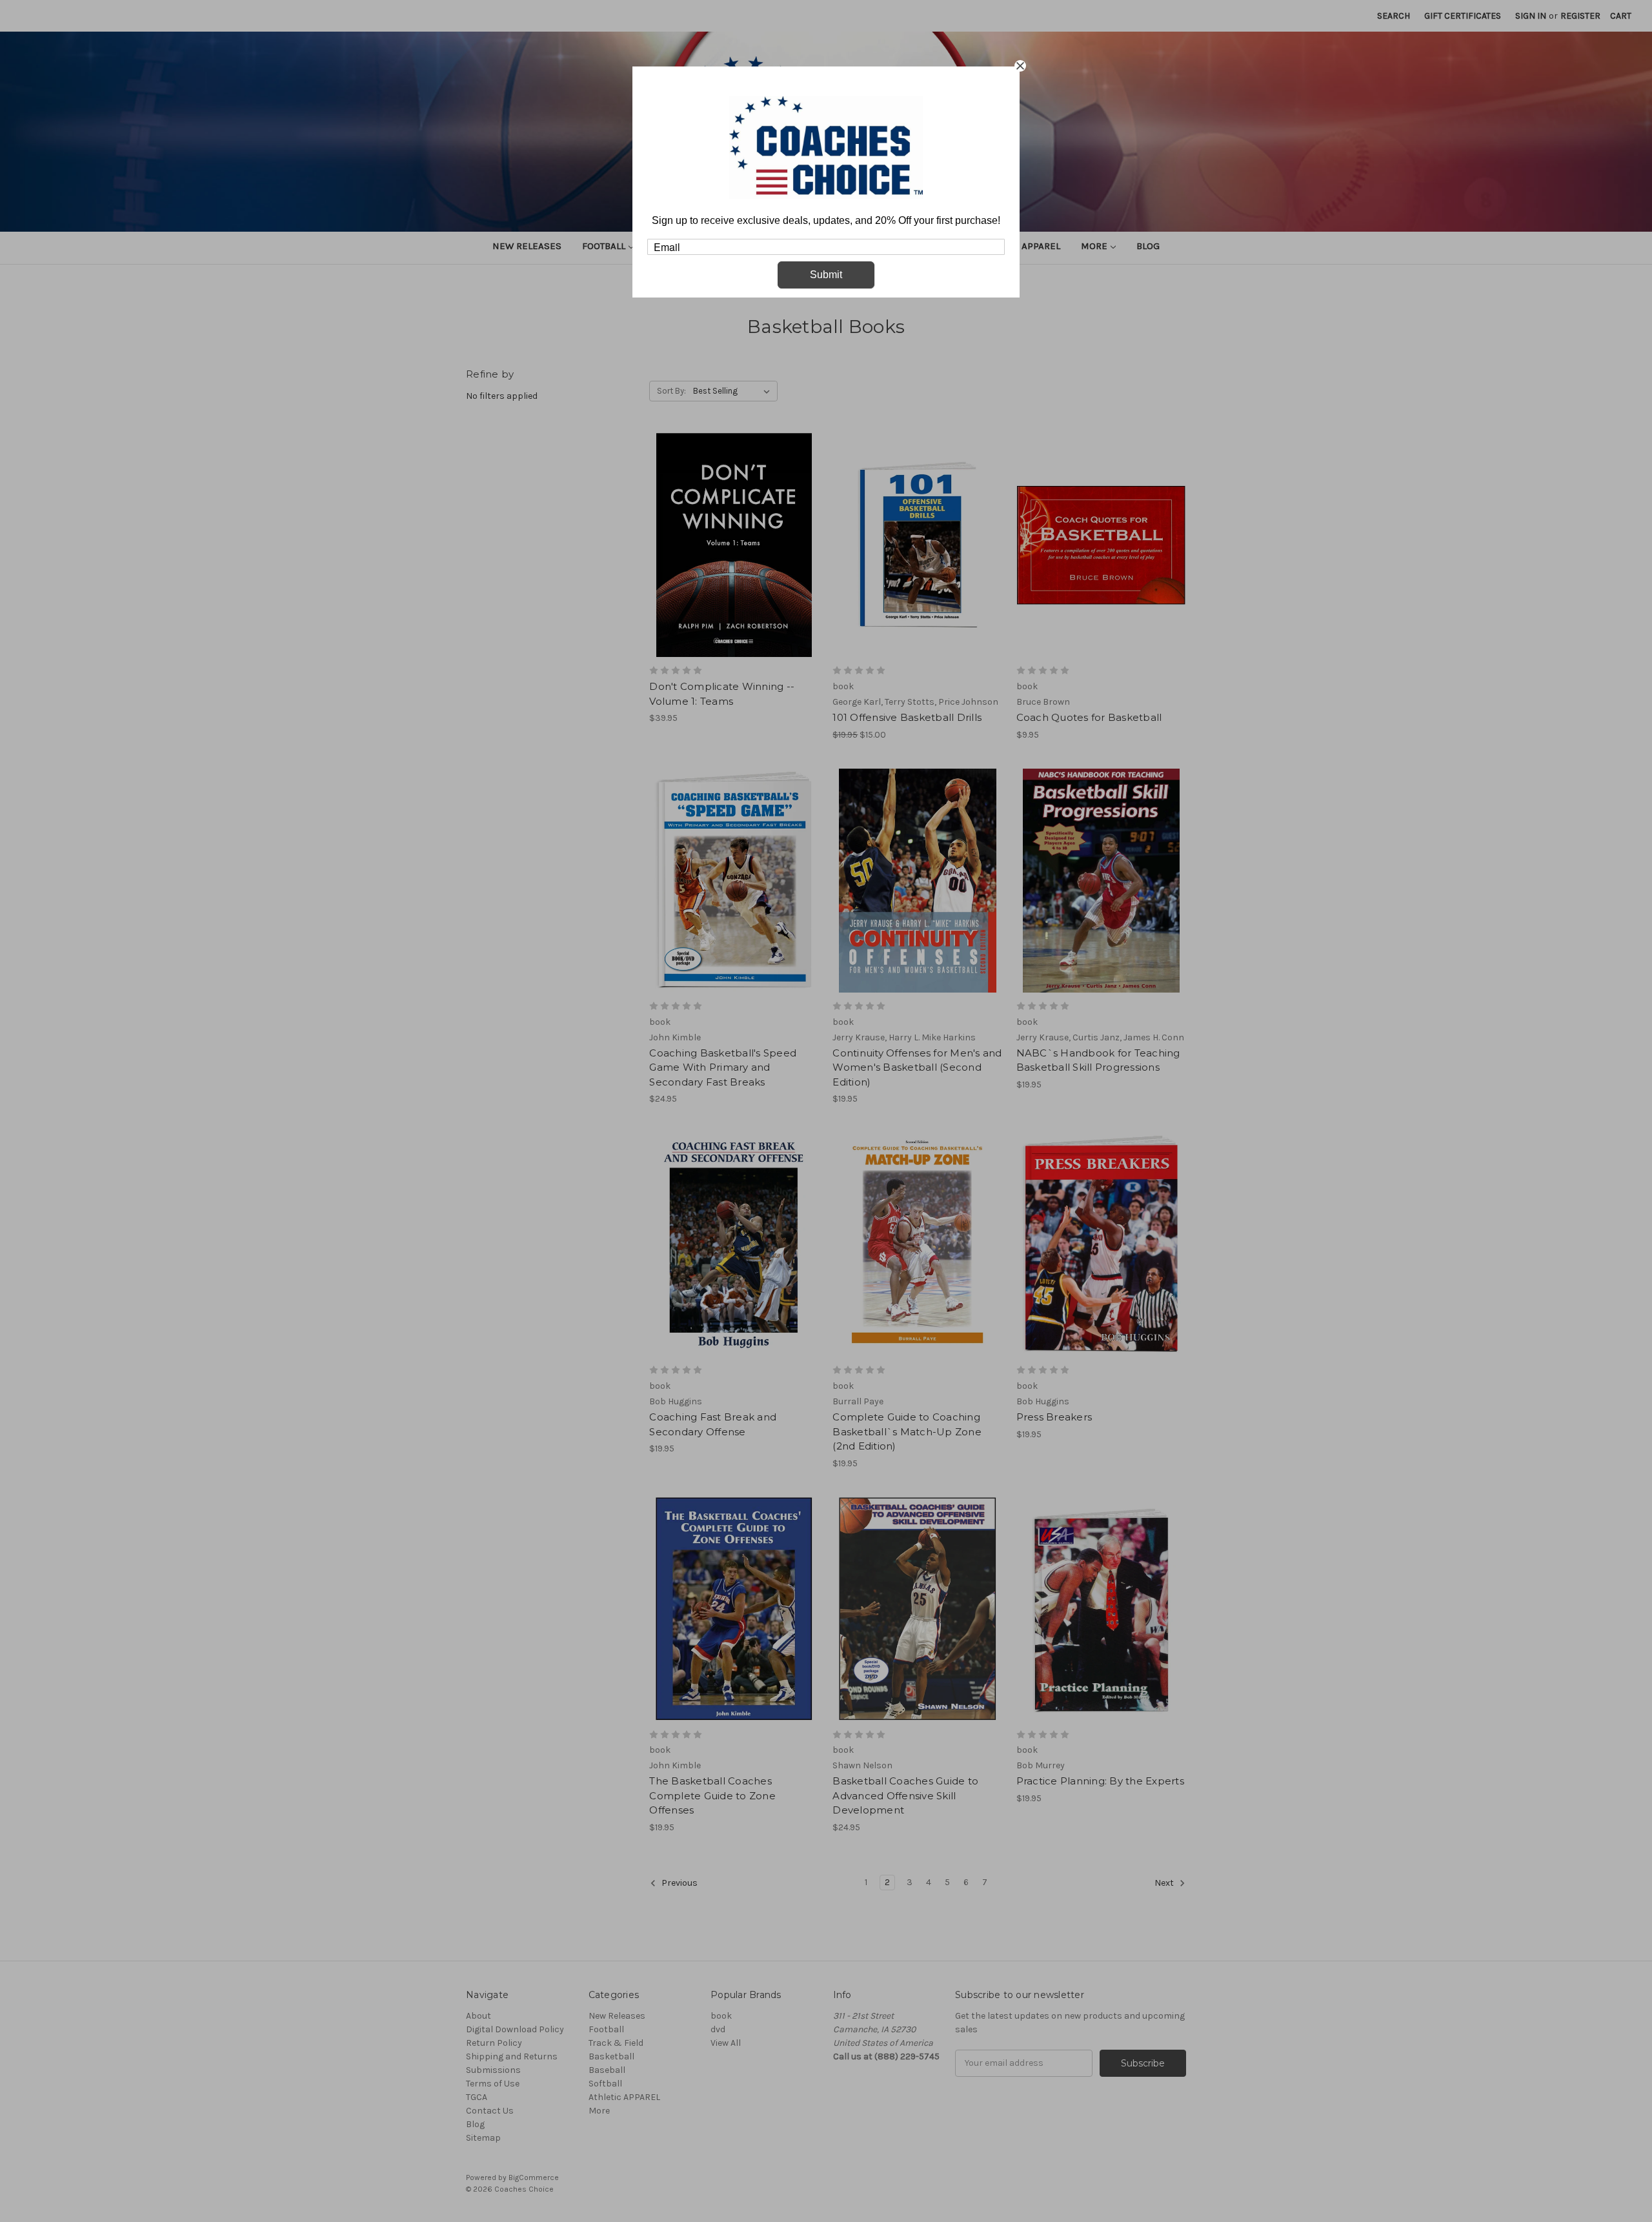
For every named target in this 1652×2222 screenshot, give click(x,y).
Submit (826, 275)
